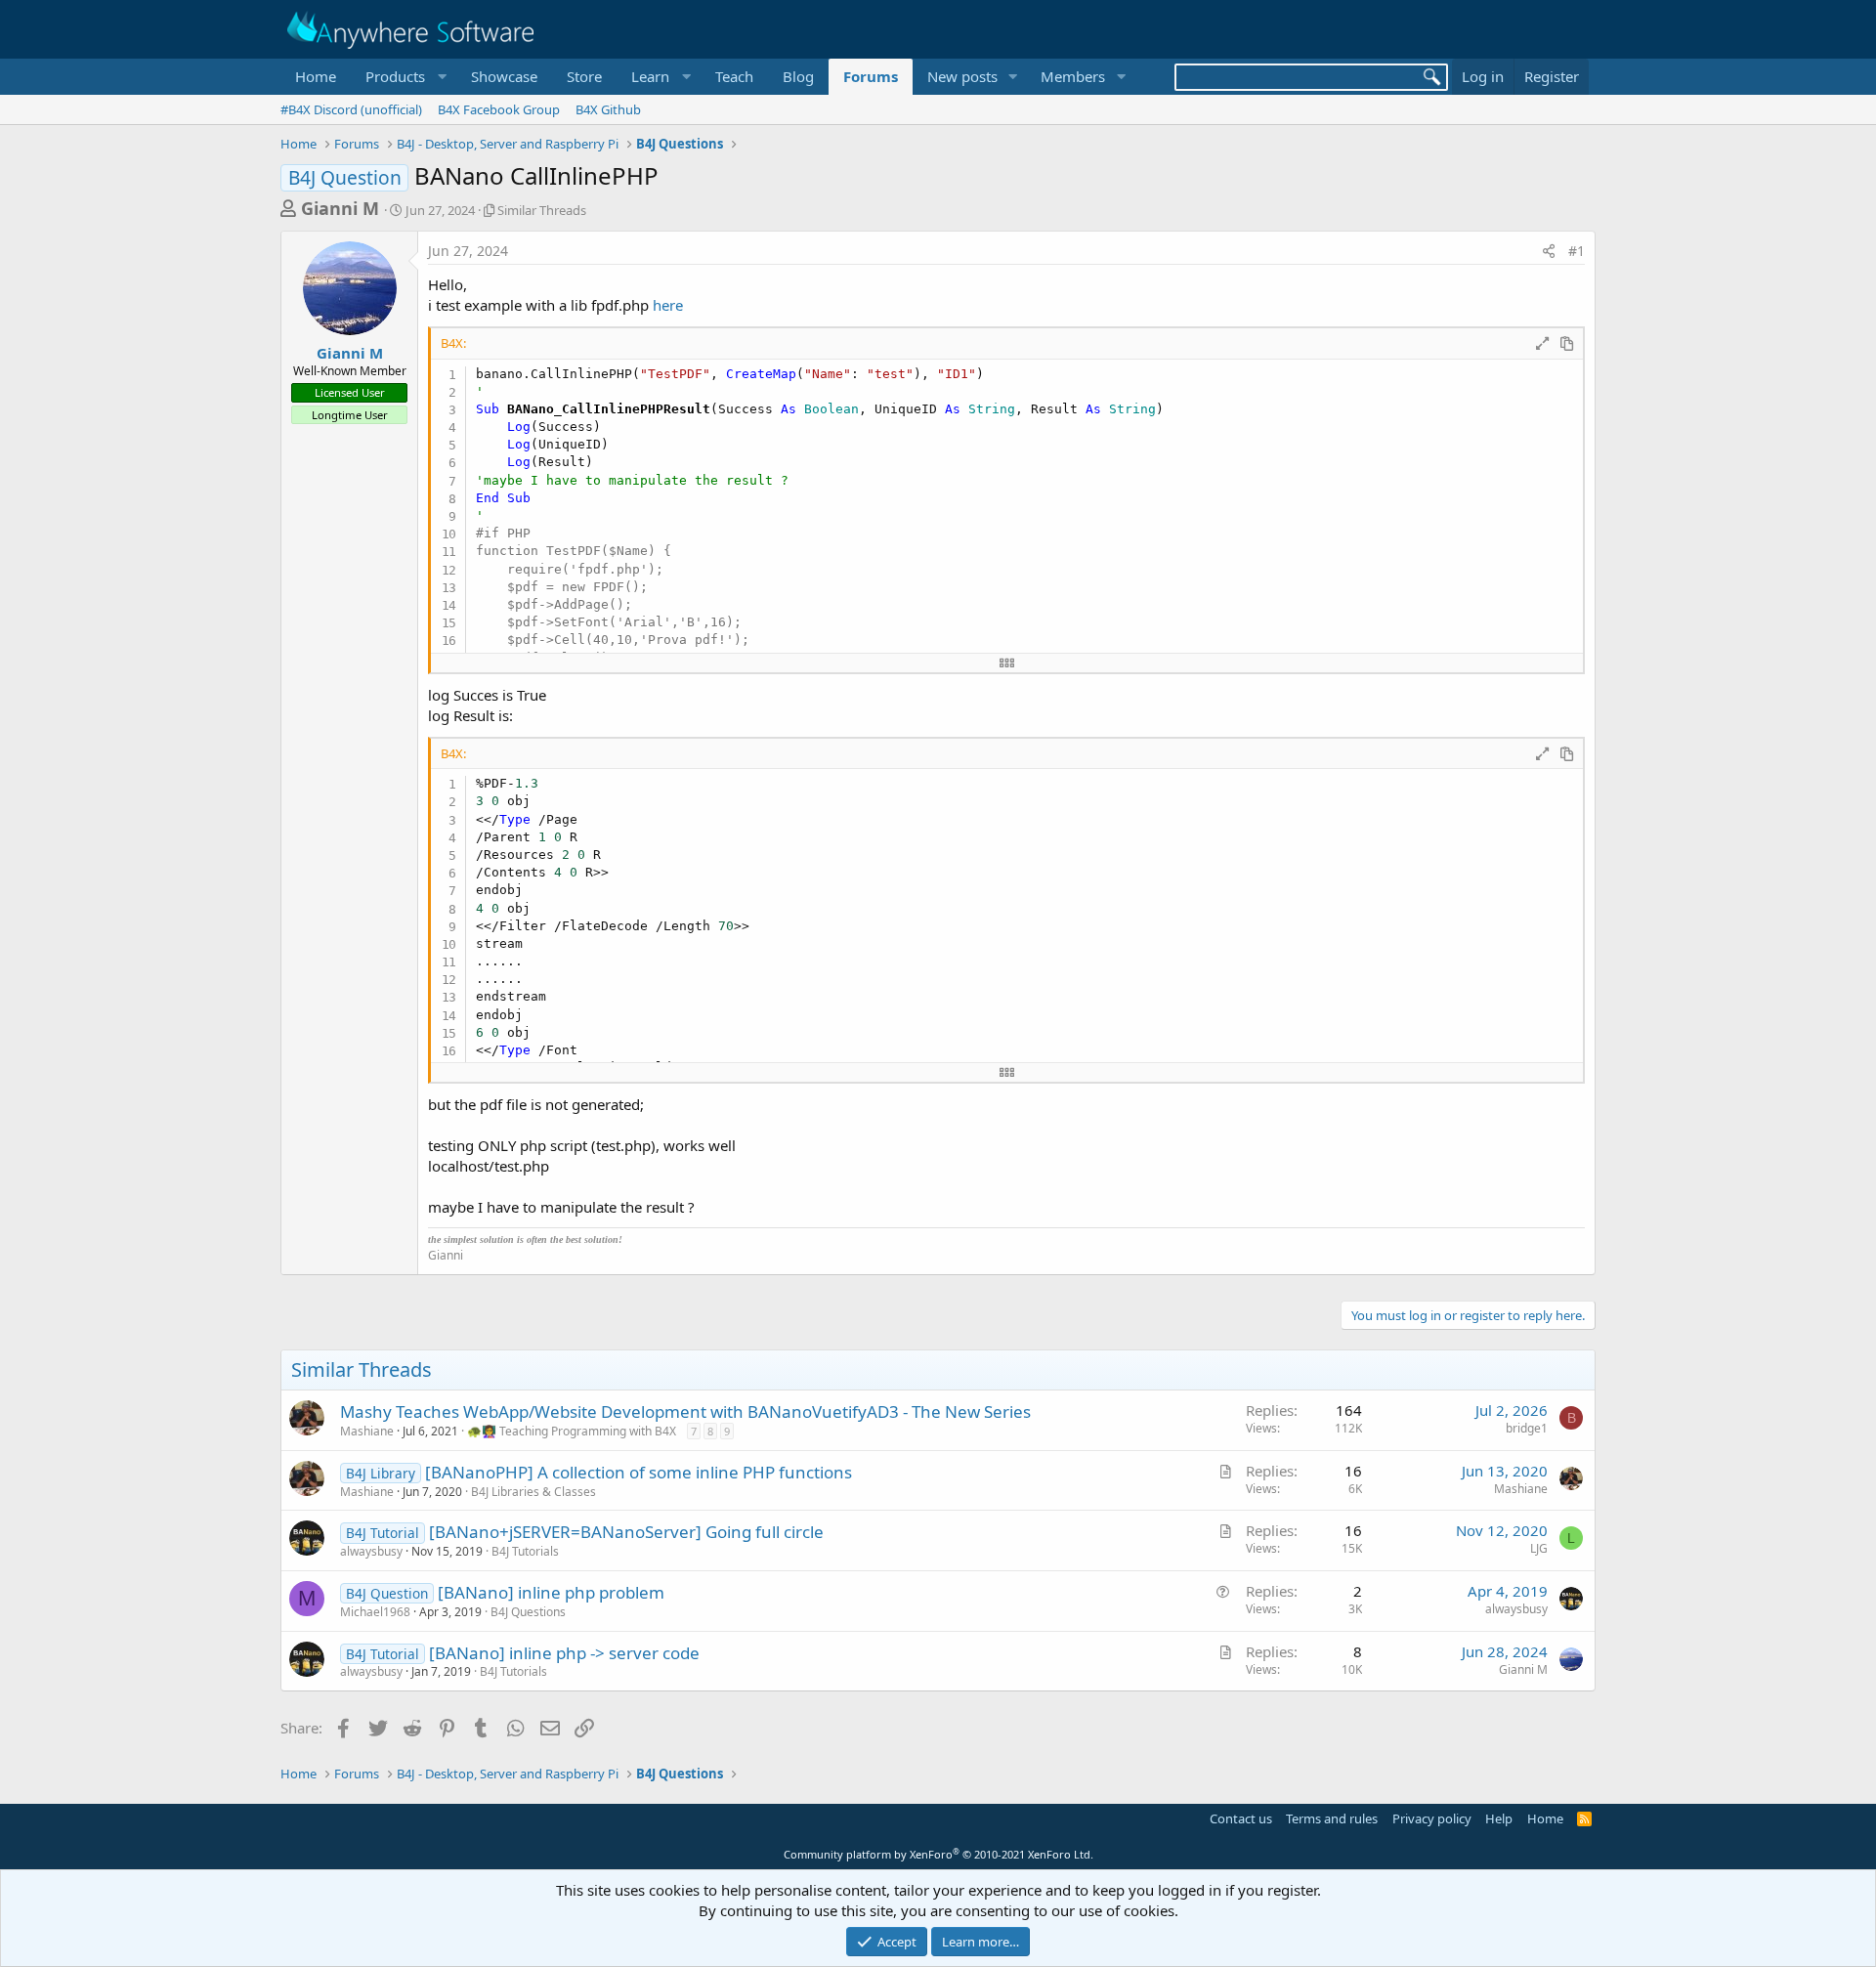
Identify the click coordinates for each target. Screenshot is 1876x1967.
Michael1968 (375, 1612)
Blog (798, 76)
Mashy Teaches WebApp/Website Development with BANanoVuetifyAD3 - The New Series (685, 1411)
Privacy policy (1432, 1818)
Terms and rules (1332, 1818)
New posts (962, 76)
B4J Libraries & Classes (533, 1492)
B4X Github (608, 109)
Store (584, 76)
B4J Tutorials (525, 1551)
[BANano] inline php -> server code (564, 1653)
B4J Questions (528, 1612)
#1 (1577, 251)
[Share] (1549, 251)
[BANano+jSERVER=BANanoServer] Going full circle (626, 1532)
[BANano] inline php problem (551, 1592)
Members (1073, 76)
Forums (871, 76)
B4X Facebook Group (499, 109)
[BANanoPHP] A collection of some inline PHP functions (639, 1472)
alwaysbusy (371, 1551)
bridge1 (1527, 1428)
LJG (1539, 1548)
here (668, 305)
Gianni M (340, 208)
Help (1499, 1818)
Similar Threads (542, 210)
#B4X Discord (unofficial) (351, 109)
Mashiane (367, 1431)
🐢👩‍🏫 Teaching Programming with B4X (572, 1431)
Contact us (1241, 1818)
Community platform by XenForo (938, 1854)
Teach (734, 76)
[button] (404, 77)
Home (316, 76)
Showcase (504, 76)
